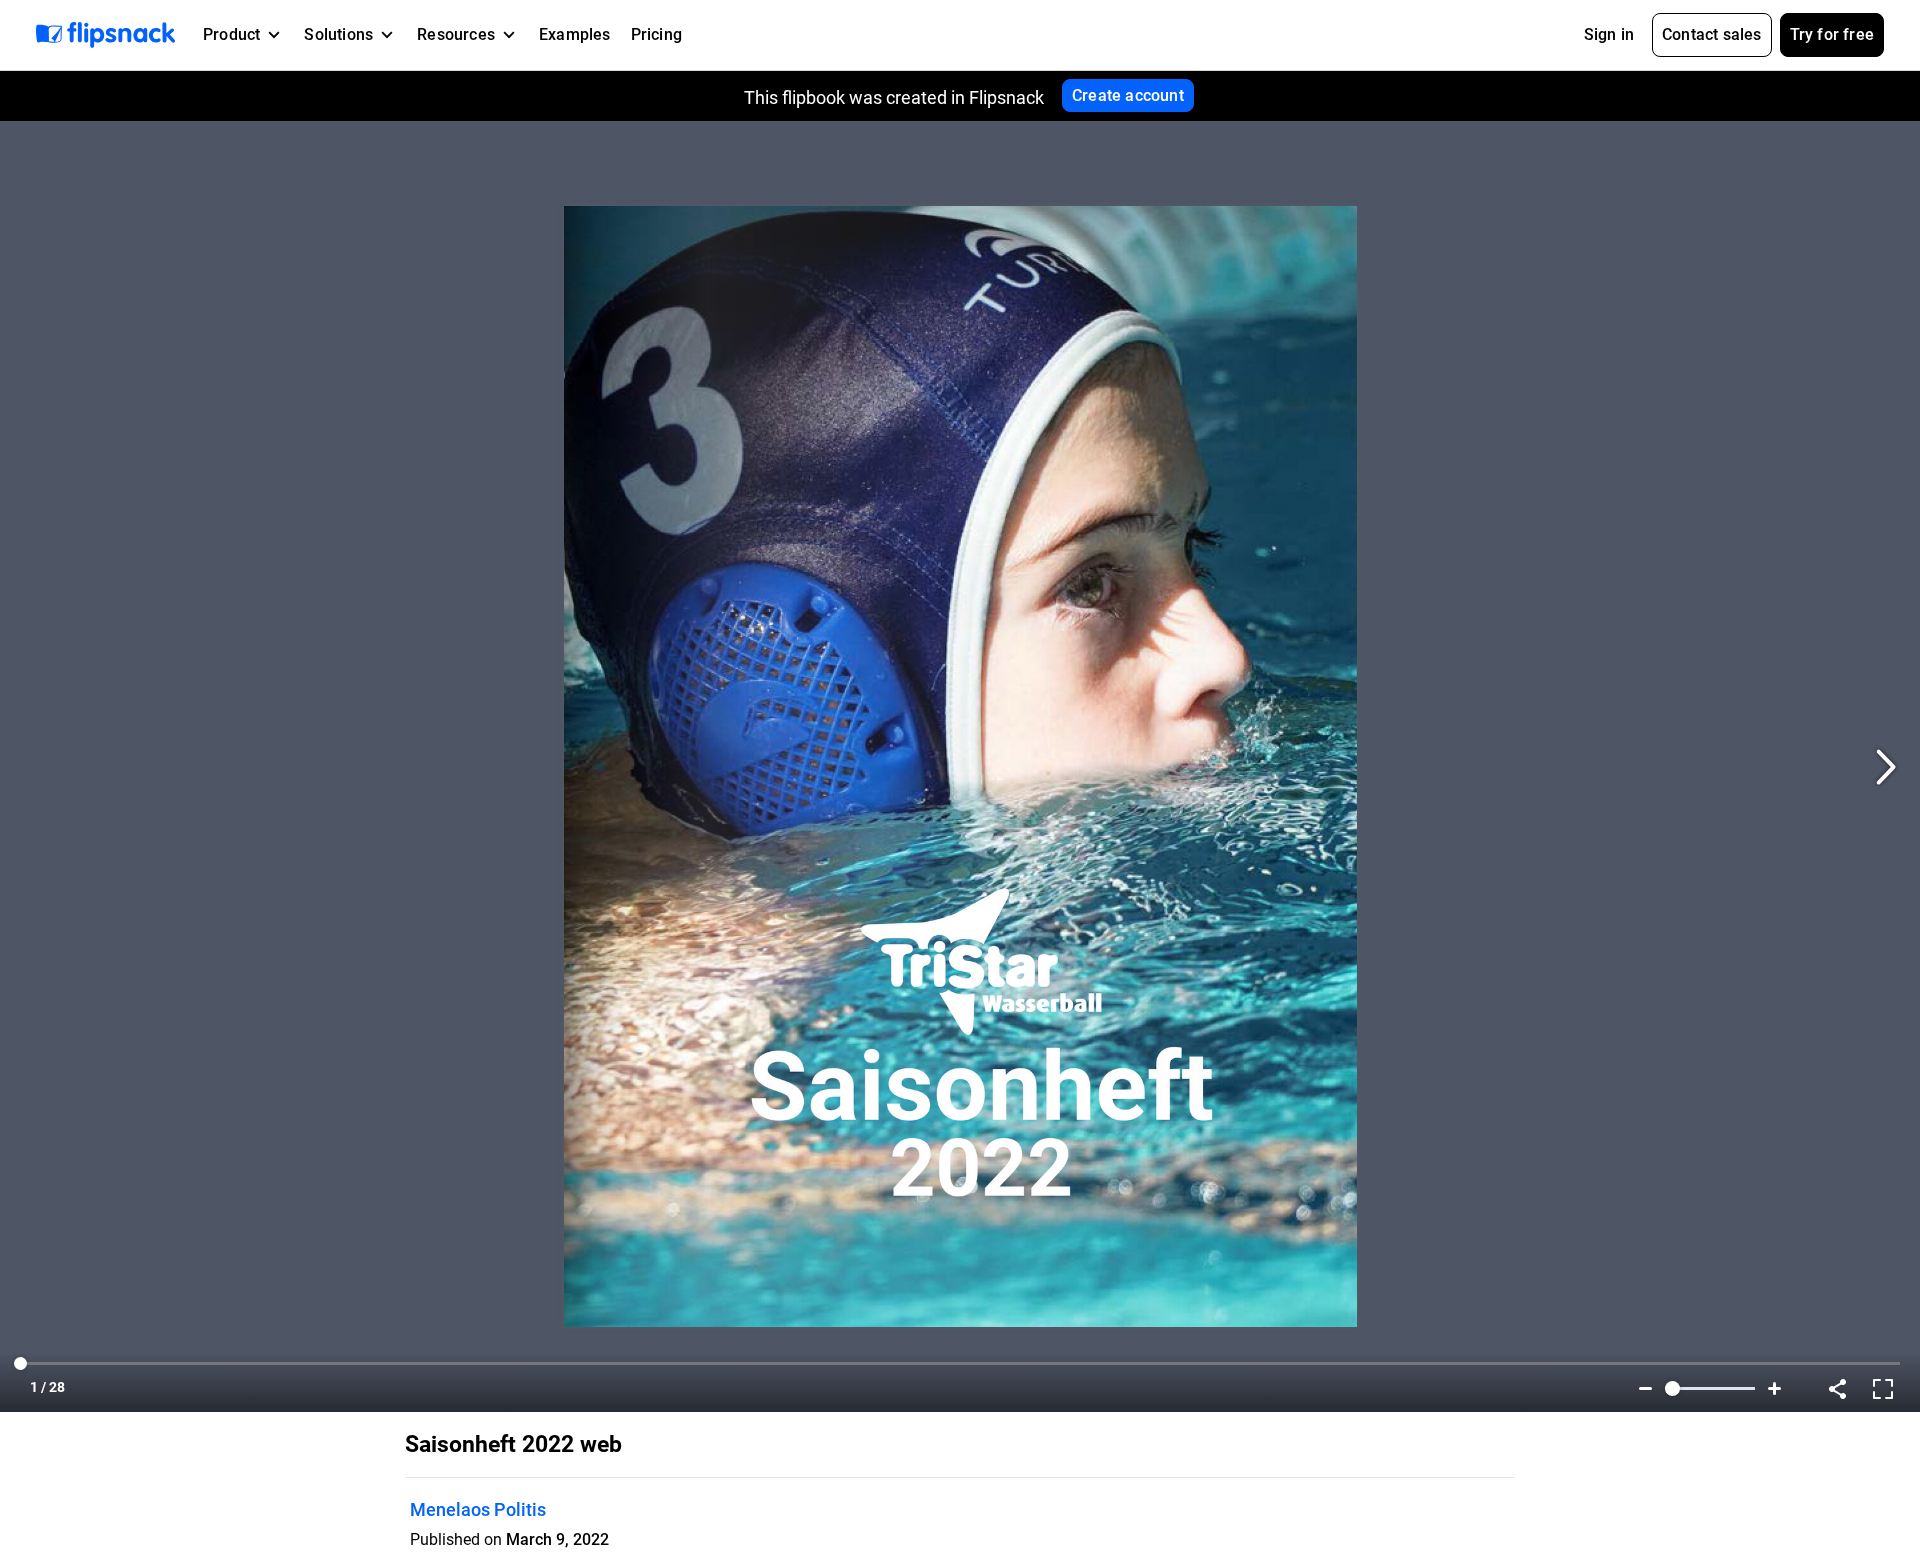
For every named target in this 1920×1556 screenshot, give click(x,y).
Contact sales (1712, 34)
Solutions (338, 34)
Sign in (1609, 34)
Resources (456, 34)
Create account (1128, 95)
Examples (575, 34)
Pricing (656, 34)
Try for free (1832, 34)
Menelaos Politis (478, 1509)
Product (231, 34)
